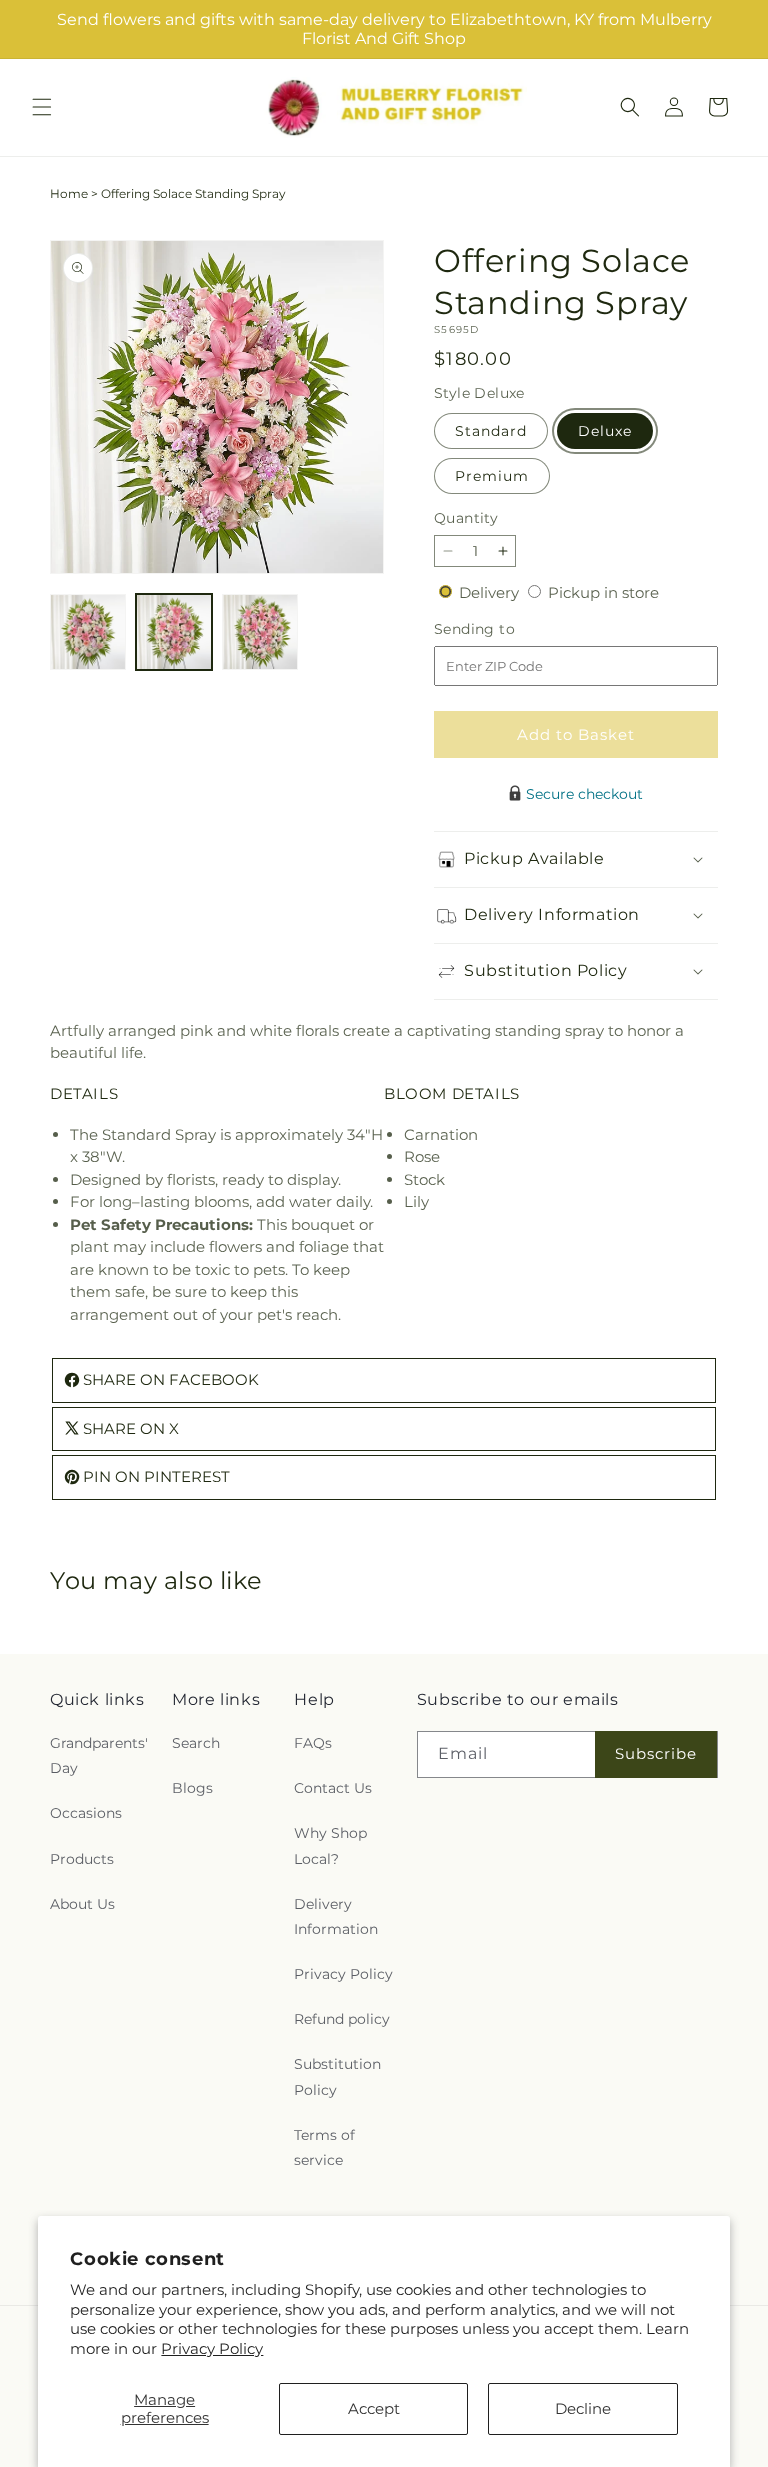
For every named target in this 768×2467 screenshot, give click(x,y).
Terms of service (324, 2147)
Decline (583, 2408)
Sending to (504, 629)
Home (69, 193)
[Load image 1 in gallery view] (88, 632)
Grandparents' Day (99, 1755)
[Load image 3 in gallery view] (260, 632)
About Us (82, 1904)
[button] (42, 107)
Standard (491, 431)
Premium (492, 476)
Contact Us (333, 1788)
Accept (374, 2408)
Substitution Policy (337, 2076)
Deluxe (605, 431)
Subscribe (656, 1753)
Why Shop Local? (330, 1845)
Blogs (192, 1788)
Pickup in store (603, 592)
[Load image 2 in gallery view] (174, 632)
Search (196, 1743)
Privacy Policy (212, 2348)
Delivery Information (336, 1916)
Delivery (491, 592)
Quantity (466, 518)
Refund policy (342, 2019)
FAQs (313, 1743)
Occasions (86, 1813)
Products (82, 1859)
